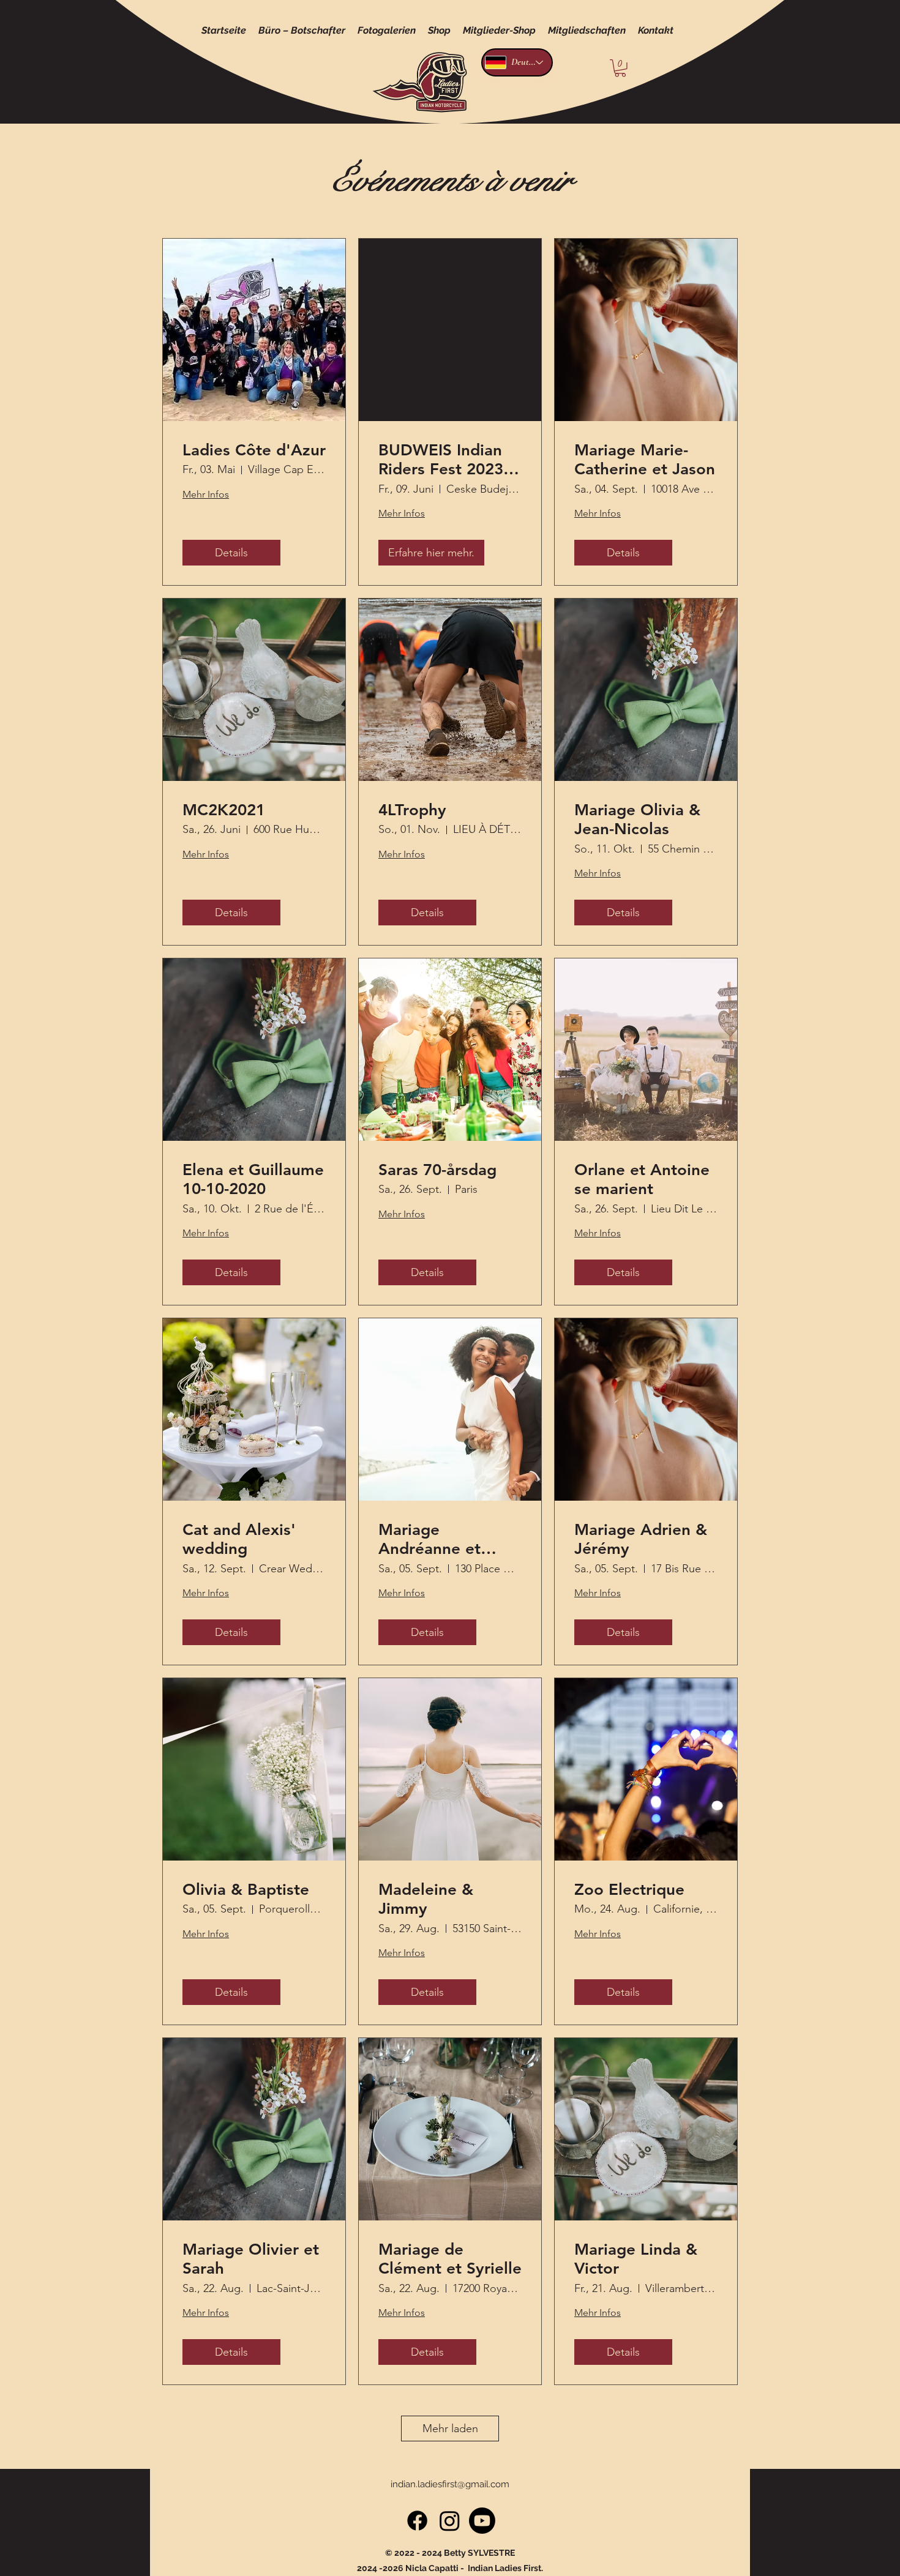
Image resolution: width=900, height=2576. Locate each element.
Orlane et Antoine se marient (642, 1179)
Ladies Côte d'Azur (254, 450)
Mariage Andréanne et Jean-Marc (429, 1539)
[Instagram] (450, 2521)
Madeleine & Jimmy (426, 1899)
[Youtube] (482, 2521)
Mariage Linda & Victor (636, 2259)
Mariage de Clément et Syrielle (450, 2259)
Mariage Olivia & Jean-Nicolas (637, 819)
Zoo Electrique (629, 1890)
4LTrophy (412, 810)
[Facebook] (417, 2521)
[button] (620, 68)
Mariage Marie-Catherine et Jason (645, 460)
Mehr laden (450, 2429)
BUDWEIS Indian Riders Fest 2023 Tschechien (441, 460)
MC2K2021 (224, 810)
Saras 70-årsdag (437, 1170)
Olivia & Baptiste (246, 1890)
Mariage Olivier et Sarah (251, 2259)
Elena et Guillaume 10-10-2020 (253, 1179)
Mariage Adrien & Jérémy (641, 1539)
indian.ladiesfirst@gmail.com (450, 2484)
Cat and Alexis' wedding (239, 1539)
